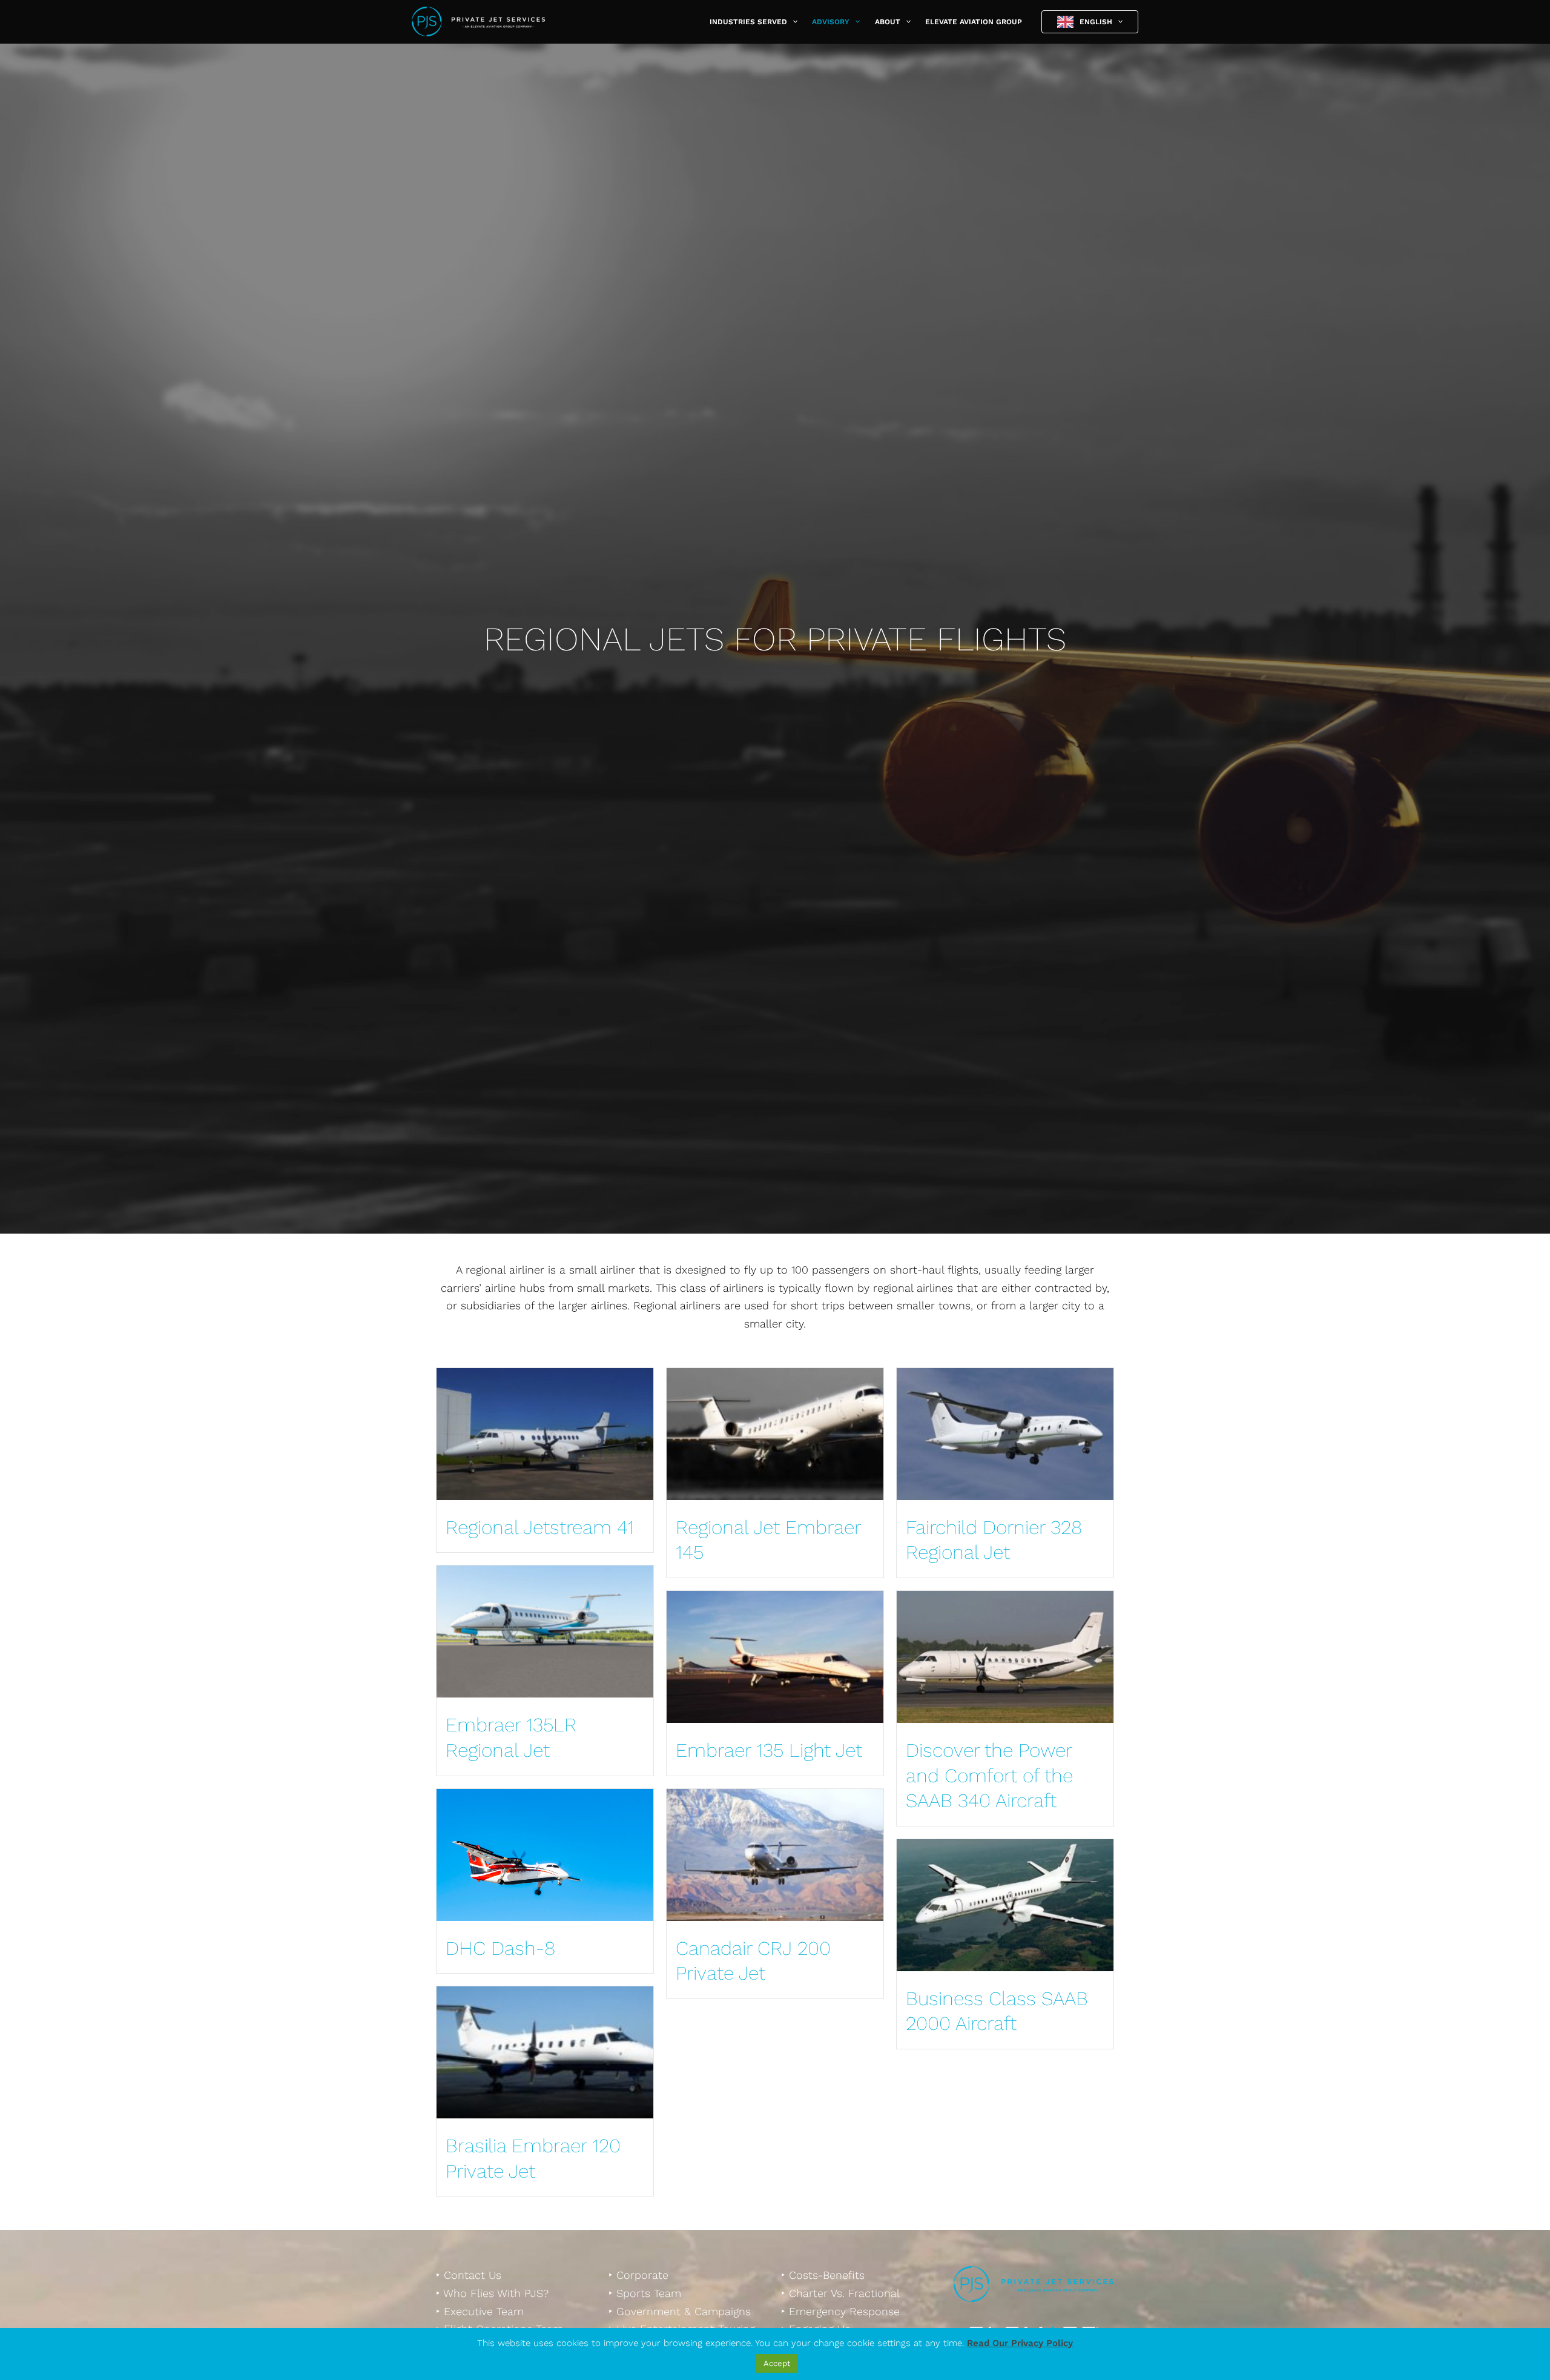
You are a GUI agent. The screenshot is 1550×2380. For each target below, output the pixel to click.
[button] (792, 22)
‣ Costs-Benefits (823, 2275)
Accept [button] (777, 2363)
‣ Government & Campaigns (680, 2311)
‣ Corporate (638, 2275)
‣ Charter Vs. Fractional (840, 2293)
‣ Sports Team (645, 2293)
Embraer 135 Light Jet (769, 1750)
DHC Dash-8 (500, 1948)
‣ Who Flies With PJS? (492, 2293)
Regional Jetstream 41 (540, 1527)
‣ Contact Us (469, 2275)
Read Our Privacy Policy (1020, 2343)
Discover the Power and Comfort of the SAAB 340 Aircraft (989, 1775)
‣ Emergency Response (840, 2311)
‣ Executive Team (480, 2311)
